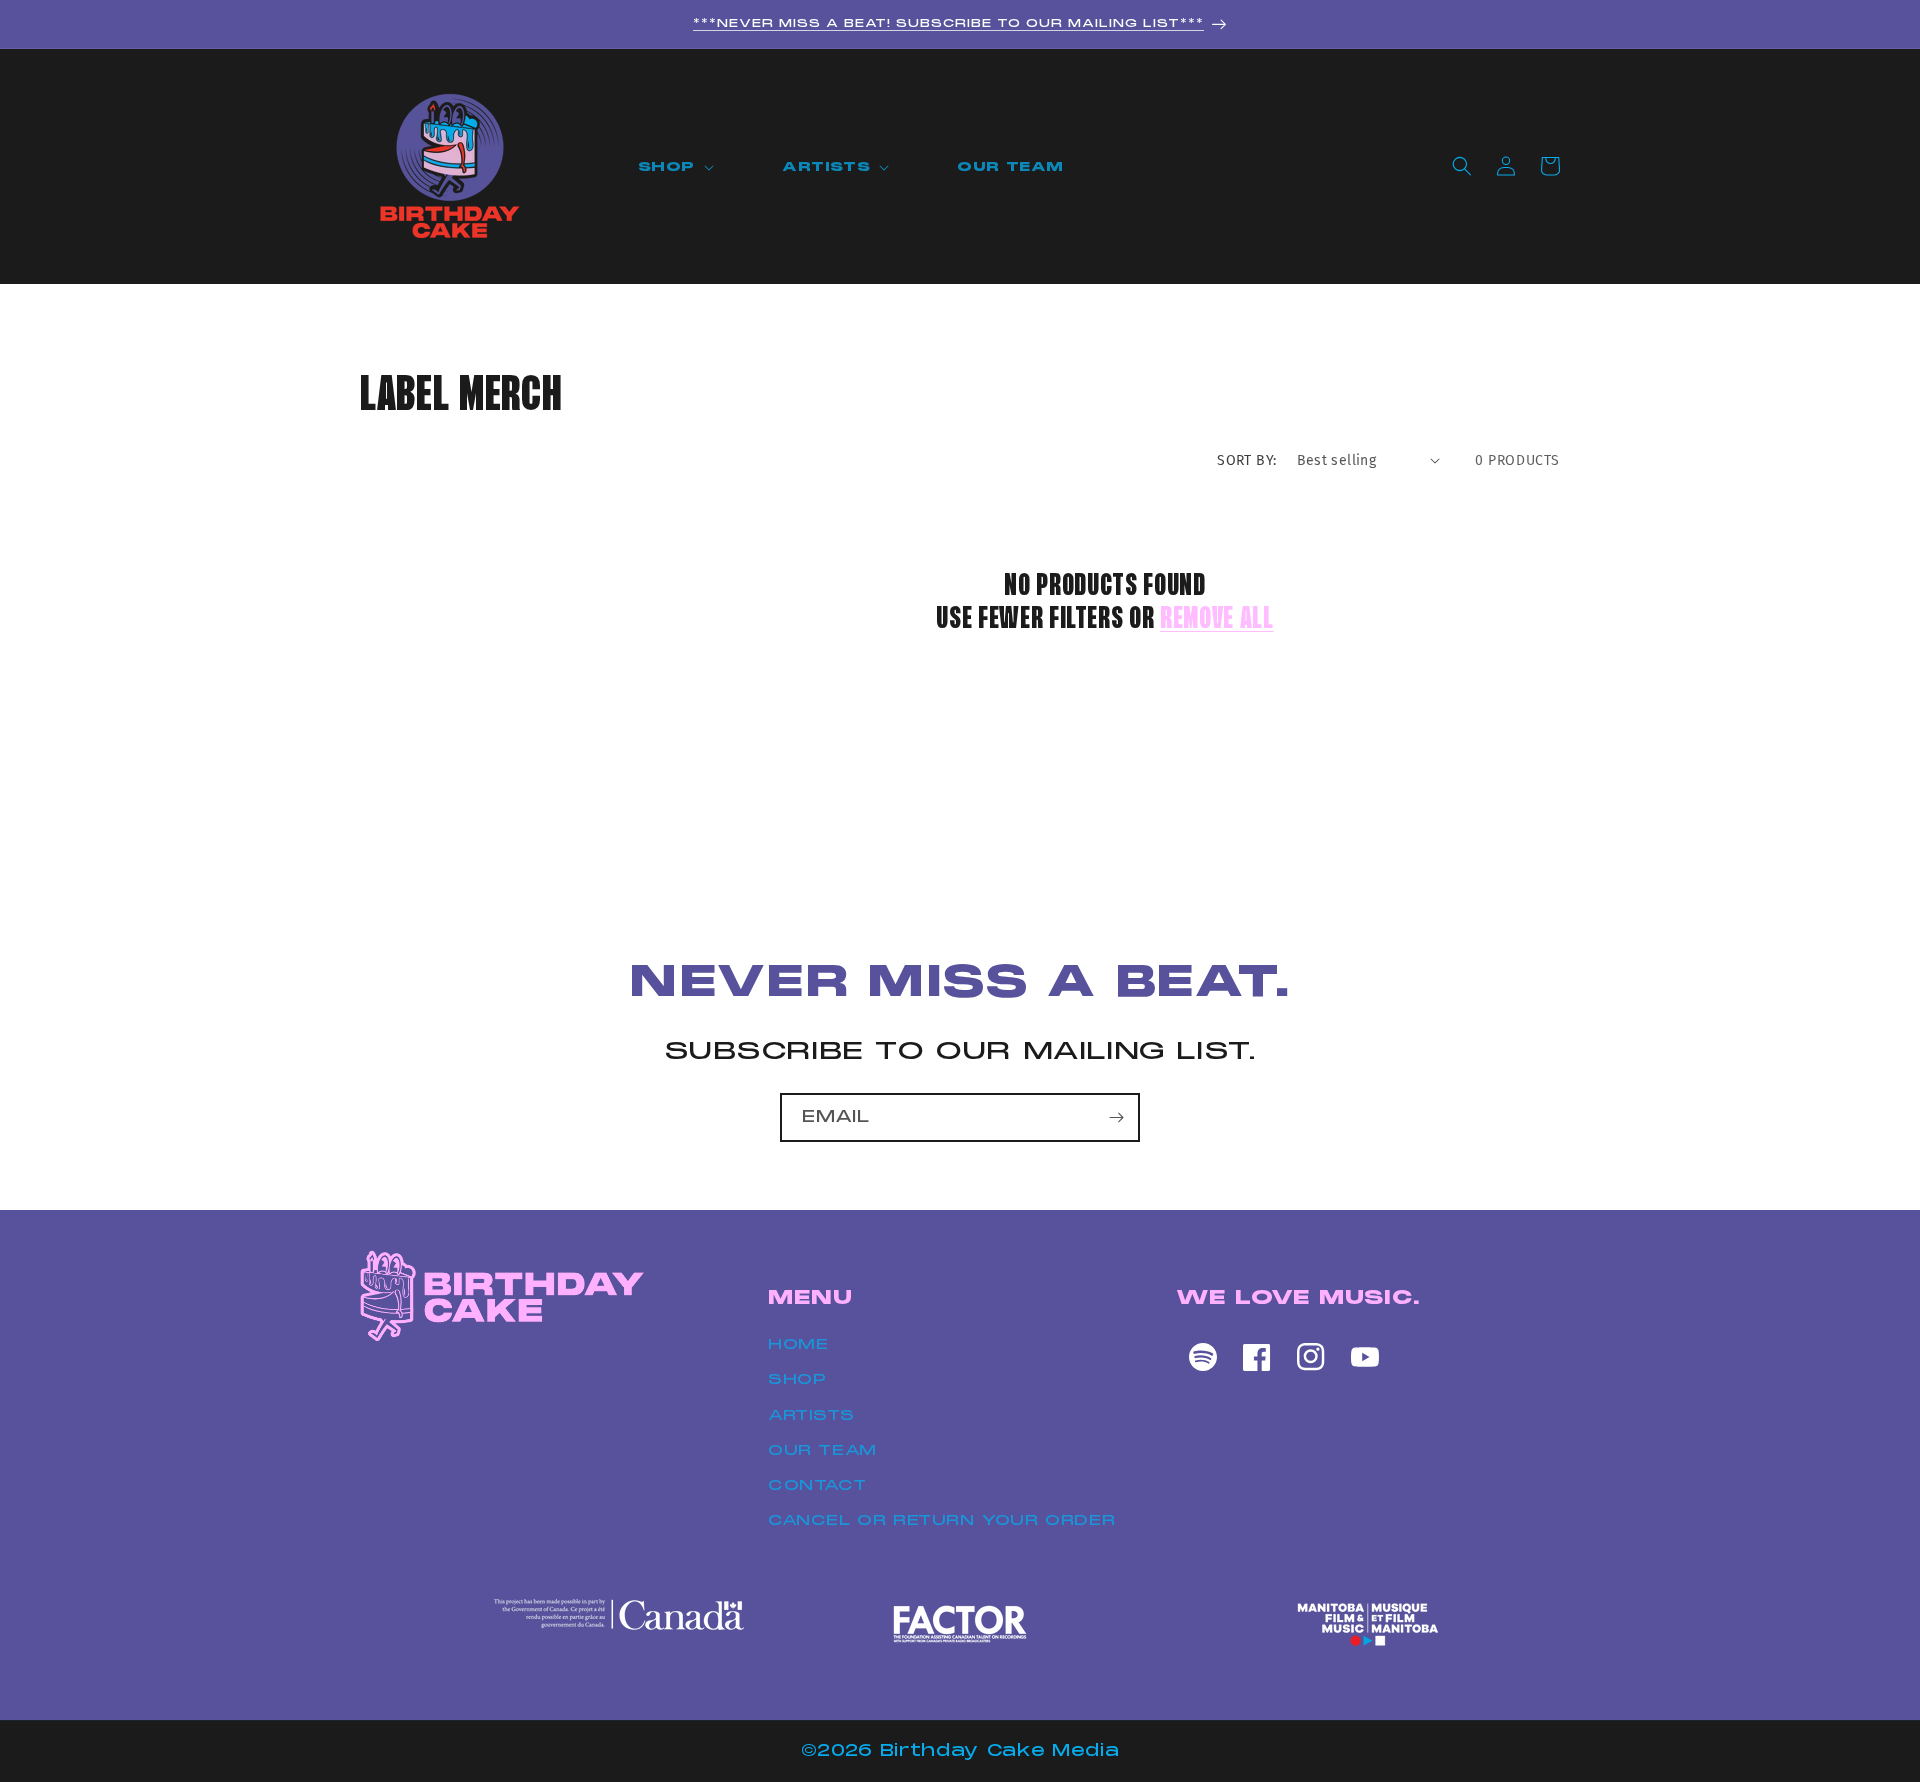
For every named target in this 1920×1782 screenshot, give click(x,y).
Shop (797, 1380)
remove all (1217, 620)
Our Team (822, 1450)
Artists (811, 1415)
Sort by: (1246, 460)
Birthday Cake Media (1000, 1750)
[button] (680, 167)
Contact (817, 1485)
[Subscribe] (1116, 1117)
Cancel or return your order (941, 1520)
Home (798, 1344)
